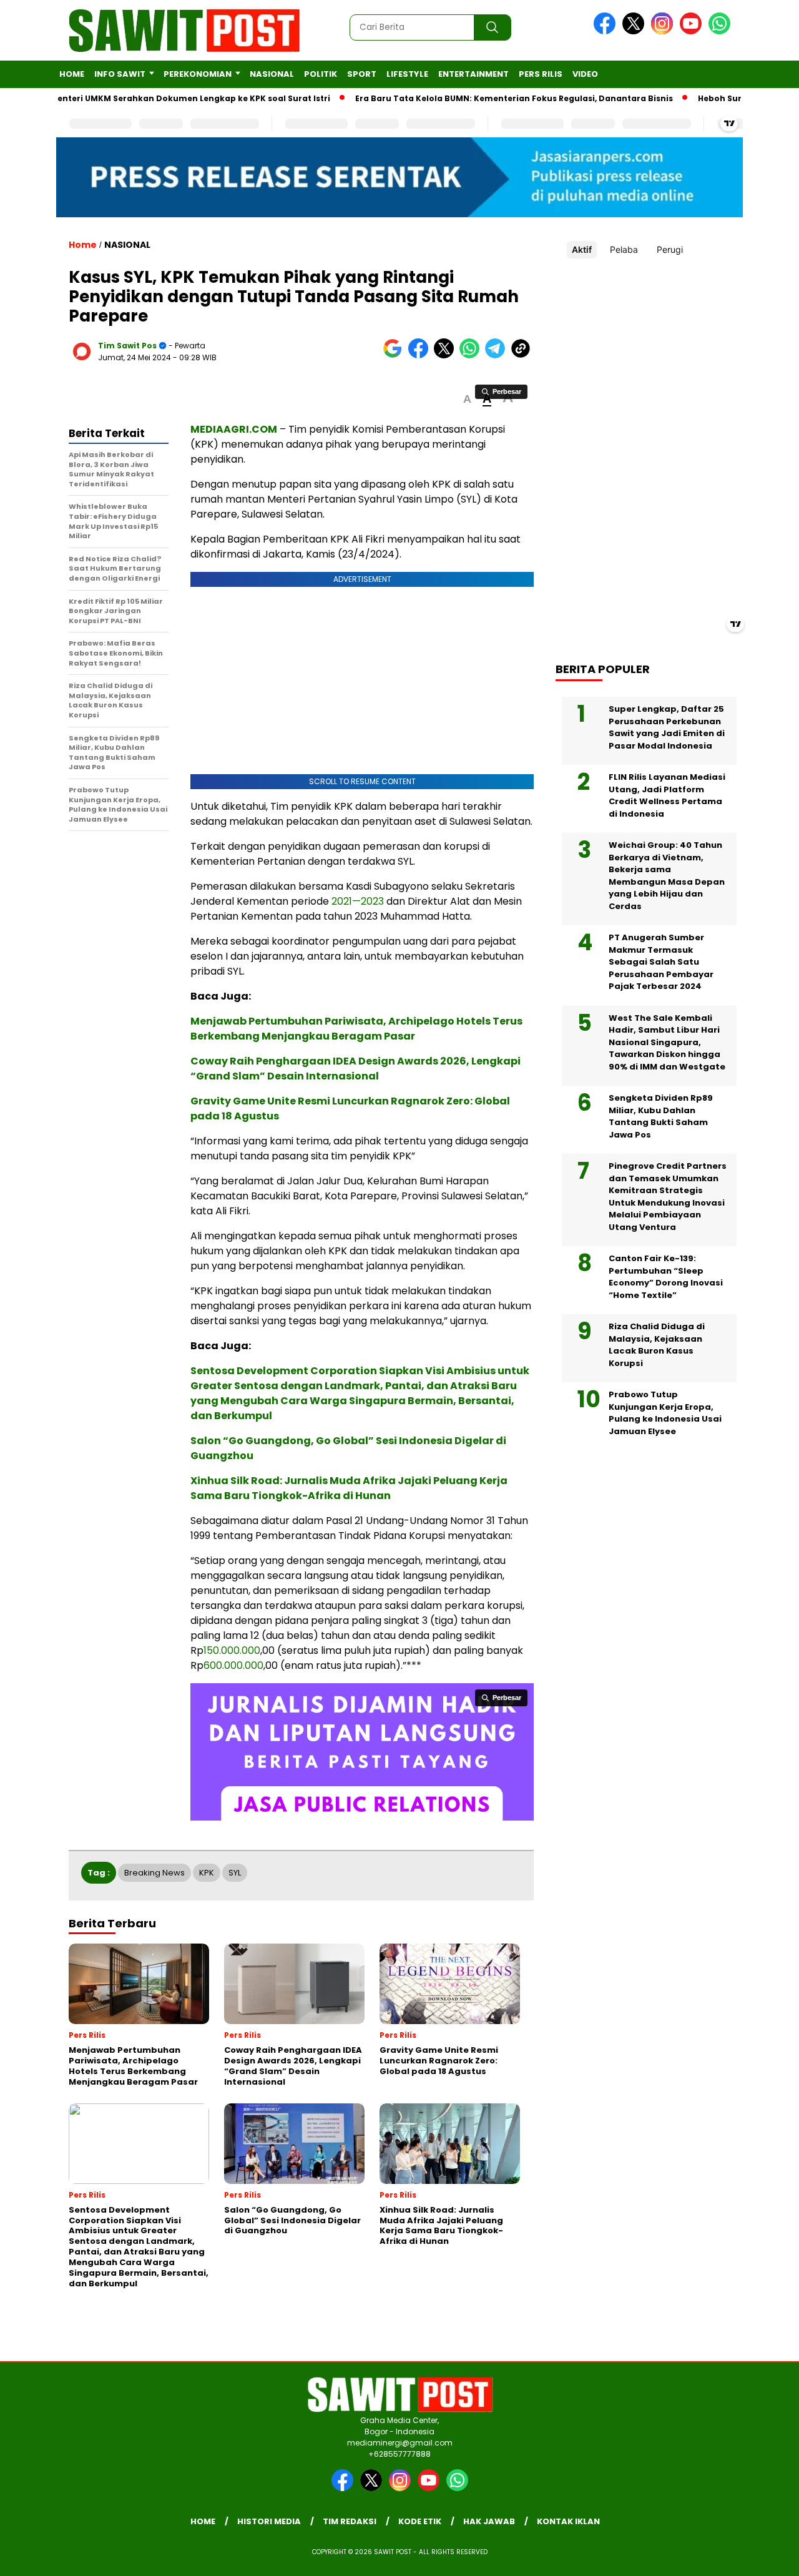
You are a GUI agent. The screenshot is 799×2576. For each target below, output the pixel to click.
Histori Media (269, 2521)
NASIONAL (272, 74)
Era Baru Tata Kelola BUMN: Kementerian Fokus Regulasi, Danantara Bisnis (473, 98)
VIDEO (585, 74)
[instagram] (664, 32)
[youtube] (693, 32)
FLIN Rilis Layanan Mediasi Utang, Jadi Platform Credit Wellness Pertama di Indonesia (667, 795)
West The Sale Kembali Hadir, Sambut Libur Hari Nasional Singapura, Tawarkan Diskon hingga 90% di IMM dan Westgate (667, 1042)
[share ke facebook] (421, 356)
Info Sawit (120, 74)
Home (72, 74)
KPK (207, 1873)
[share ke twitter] (447, 356)
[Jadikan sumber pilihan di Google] (395, 356)
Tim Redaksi (350, 2521)
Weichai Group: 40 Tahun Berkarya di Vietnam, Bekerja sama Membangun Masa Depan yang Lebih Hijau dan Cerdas (667, 876)
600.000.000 (233, 1665)
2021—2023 (358, 901)
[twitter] (635, 32)
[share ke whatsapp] (472, 356)
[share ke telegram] (498, 356)
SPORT (362, 74)
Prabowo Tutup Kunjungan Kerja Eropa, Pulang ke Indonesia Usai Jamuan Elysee (665, 1413)
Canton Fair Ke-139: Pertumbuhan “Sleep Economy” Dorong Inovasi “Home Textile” (666, 1277)
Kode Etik (420, 2521)
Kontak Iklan (568, 2521)
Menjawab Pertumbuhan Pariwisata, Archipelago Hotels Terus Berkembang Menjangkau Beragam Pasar (356, 1029)
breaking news (154, 1873)
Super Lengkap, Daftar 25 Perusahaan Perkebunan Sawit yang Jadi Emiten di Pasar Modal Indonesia (667, 727)
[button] (467, 399)
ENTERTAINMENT (473, 74)
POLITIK (321, 74)
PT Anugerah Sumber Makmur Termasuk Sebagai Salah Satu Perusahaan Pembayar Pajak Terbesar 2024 (661, 962)
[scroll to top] (765, 2557)
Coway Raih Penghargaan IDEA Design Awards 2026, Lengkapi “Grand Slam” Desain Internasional (355, 1069)
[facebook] (607, 32)
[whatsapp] (719, 32)
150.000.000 (232, 1650)
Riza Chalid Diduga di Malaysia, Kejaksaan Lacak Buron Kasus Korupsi (657, 1345)
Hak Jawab (489, 2521)
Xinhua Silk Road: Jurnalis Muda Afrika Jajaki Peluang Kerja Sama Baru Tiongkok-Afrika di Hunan (349, 1488)
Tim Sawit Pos (127, 346)
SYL (235, 1873)
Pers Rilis (541, 74)
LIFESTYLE (407, 74)
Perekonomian (198, 74)
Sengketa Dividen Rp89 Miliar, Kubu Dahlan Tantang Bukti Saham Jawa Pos (661, 1116)
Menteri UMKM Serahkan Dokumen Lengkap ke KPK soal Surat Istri (150, 98)
